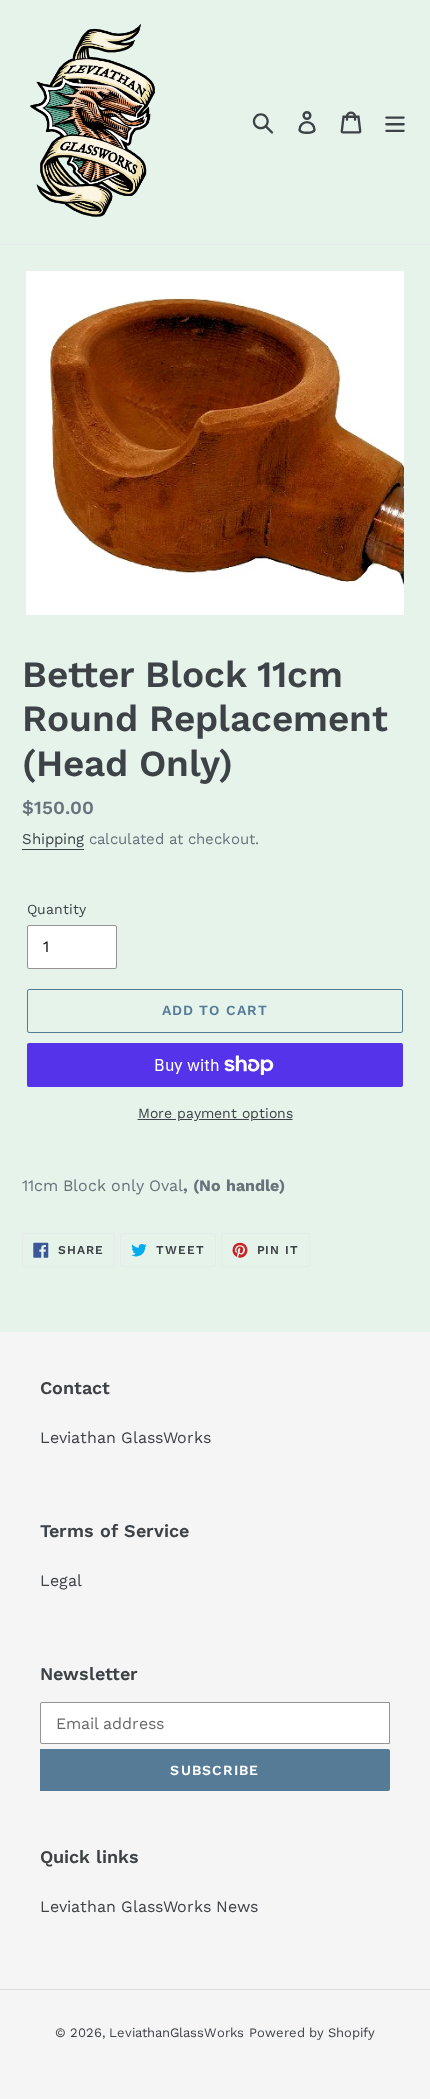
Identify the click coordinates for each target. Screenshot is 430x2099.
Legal (61, 1580)
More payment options (215, 1113)
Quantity (56, 909)
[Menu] (395, 122)
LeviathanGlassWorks (176, 2032)
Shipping (53, 839)
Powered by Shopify (312, 2032)
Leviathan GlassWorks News (149, 1906)
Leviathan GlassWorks (125, 1437)
